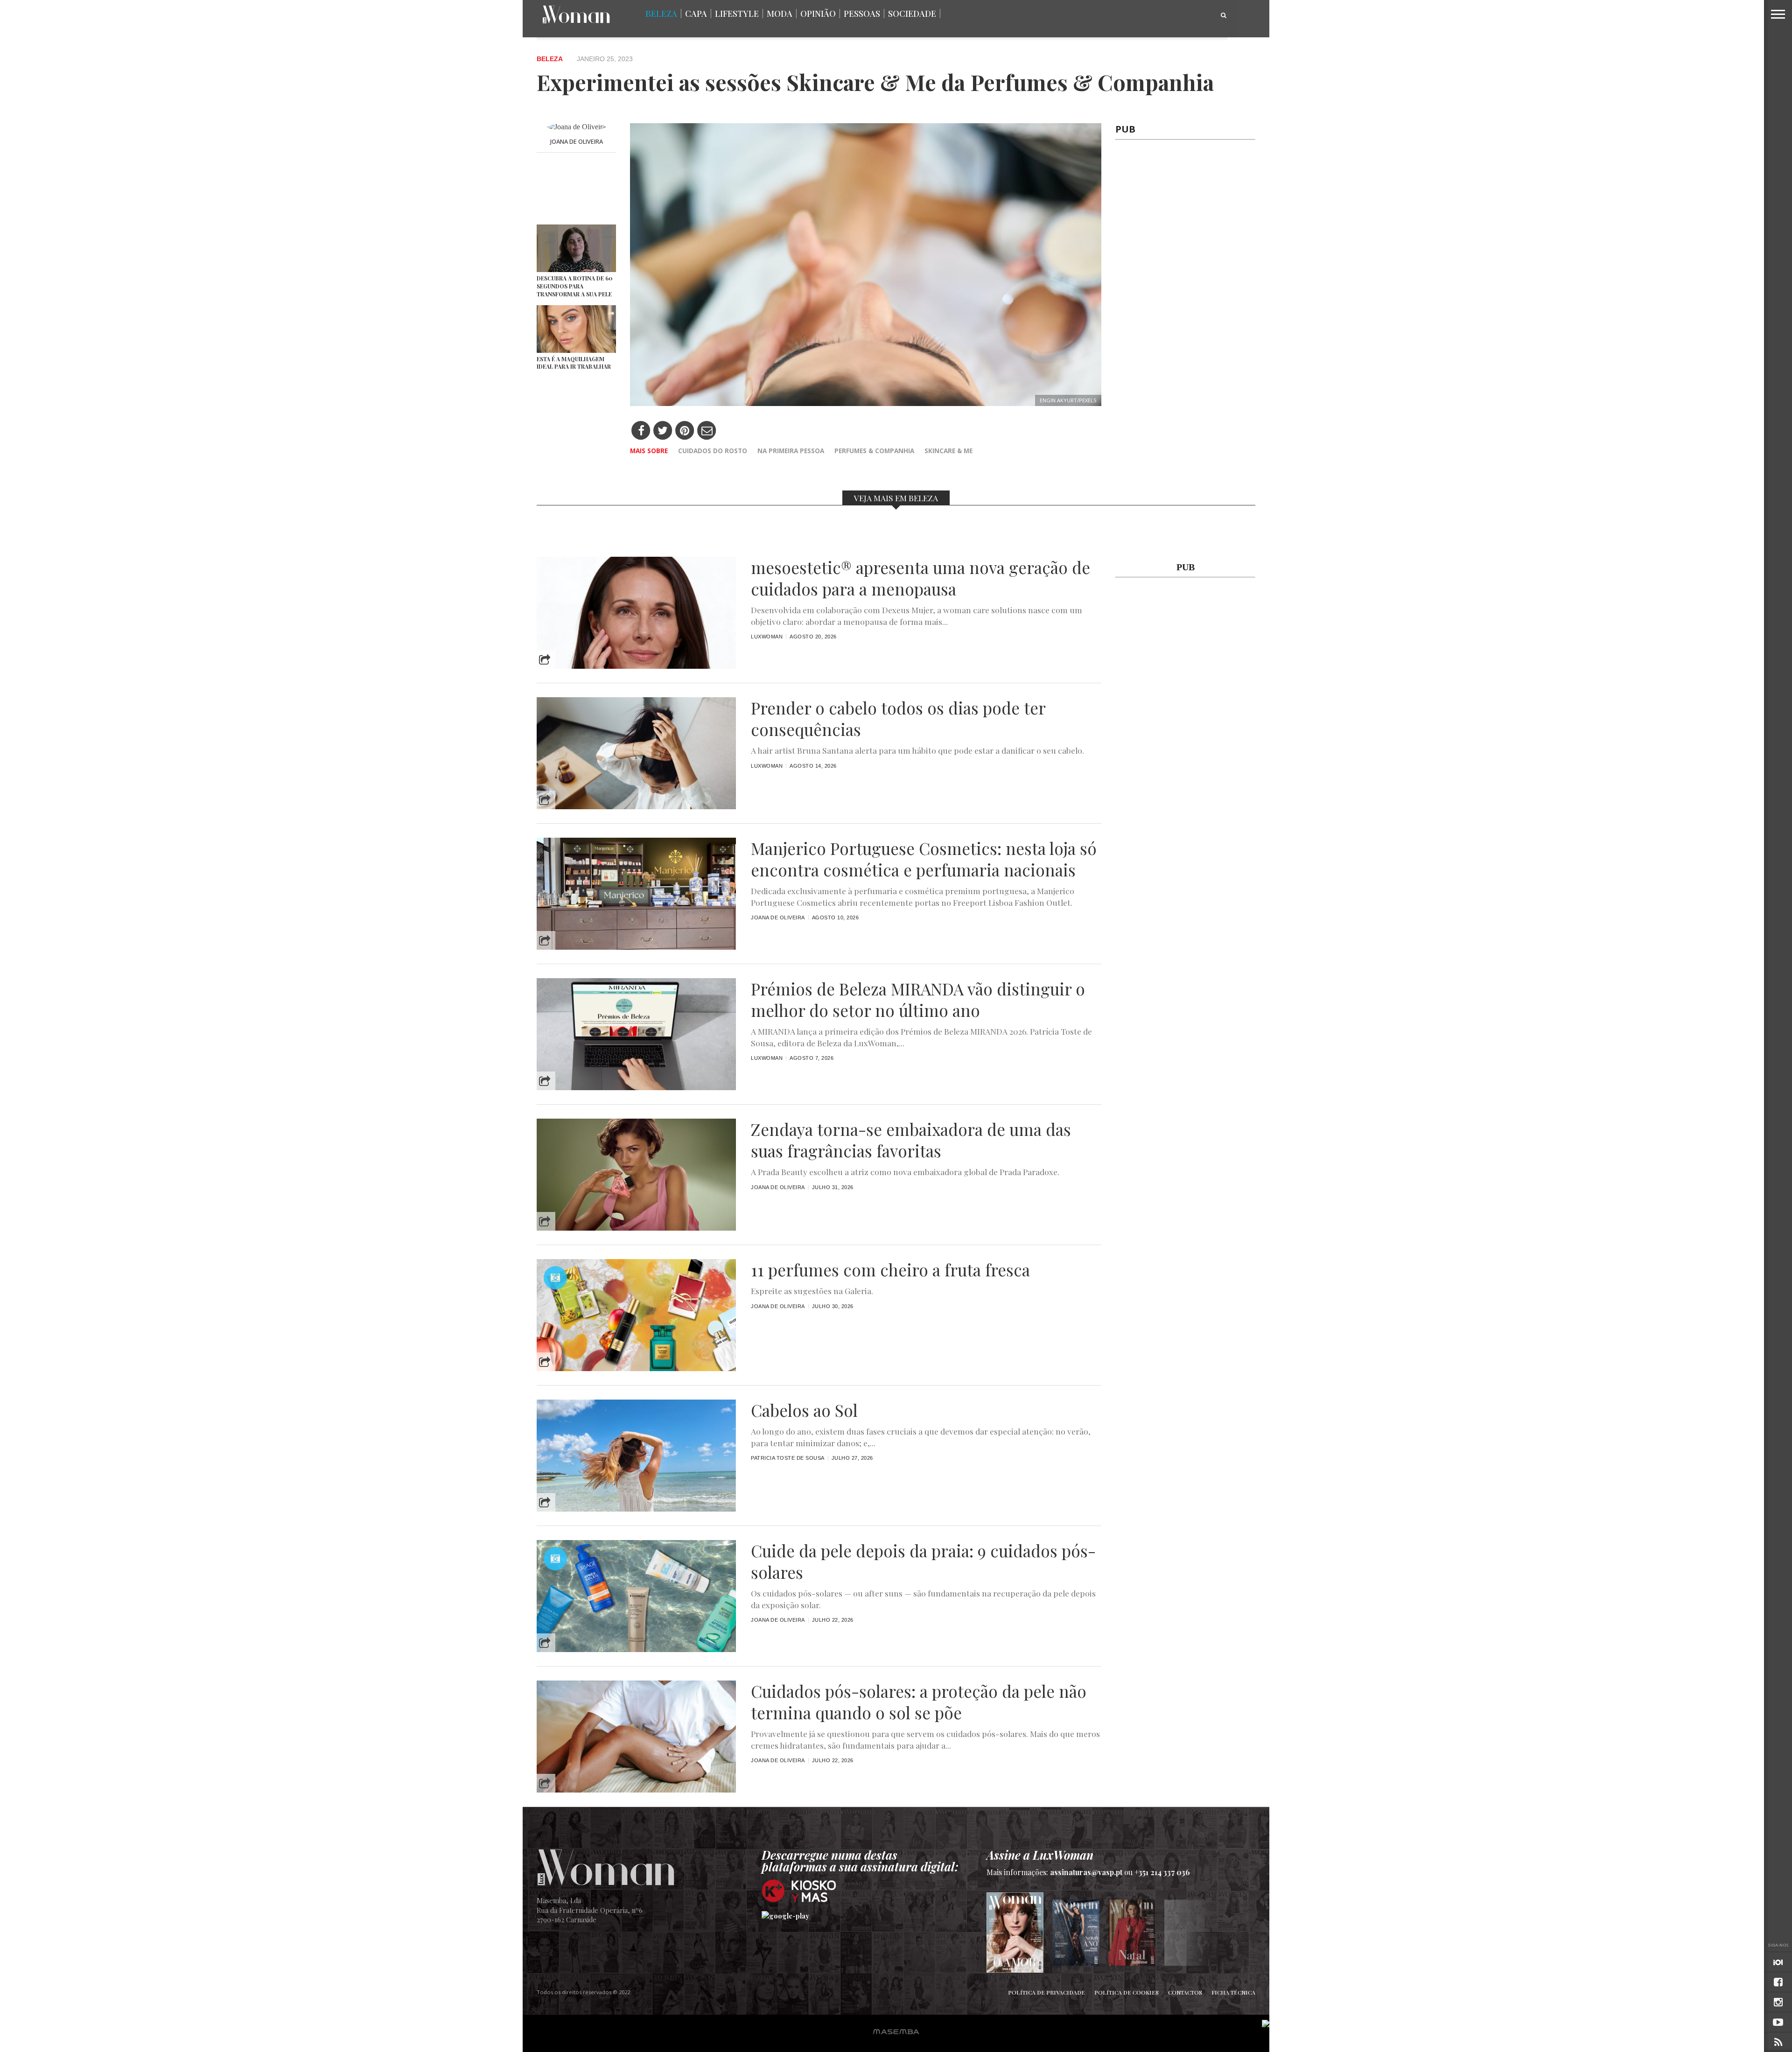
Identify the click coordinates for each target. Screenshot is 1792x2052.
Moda (780, 14)
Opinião (818, 14)
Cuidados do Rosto (713, 451)
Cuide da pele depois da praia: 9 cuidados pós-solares (923, 1562)
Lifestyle (737, 14)
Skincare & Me (948, 451)
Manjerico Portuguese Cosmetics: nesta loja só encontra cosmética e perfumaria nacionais (924, 859)
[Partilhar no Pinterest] (685, 431)
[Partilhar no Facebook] (641, 431)
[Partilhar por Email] (707, 431)
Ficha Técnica (1233, 1992)
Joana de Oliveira (577, 141)
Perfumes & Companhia (874, 451)
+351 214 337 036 (1162, 1872)
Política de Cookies (1127, 1992)
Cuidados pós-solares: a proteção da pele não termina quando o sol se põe (919, 1702)
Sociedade (912, 14)
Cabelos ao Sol (804, 1410)
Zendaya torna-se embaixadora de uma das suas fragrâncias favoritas (911, 1140)
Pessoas (862, 14)
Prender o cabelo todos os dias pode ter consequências (898, 719)
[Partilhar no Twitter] (663, 431)
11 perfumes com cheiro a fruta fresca (890, 1270)
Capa (696, 14)
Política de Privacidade (1046, 1992)
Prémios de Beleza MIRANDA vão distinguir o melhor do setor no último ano (918, 1000)
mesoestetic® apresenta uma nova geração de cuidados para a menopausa (920, 578)
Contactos (1185, 1992)
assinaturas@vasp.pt (1086, 1872)
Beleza (661, 14)
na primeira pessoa (791, 451)
